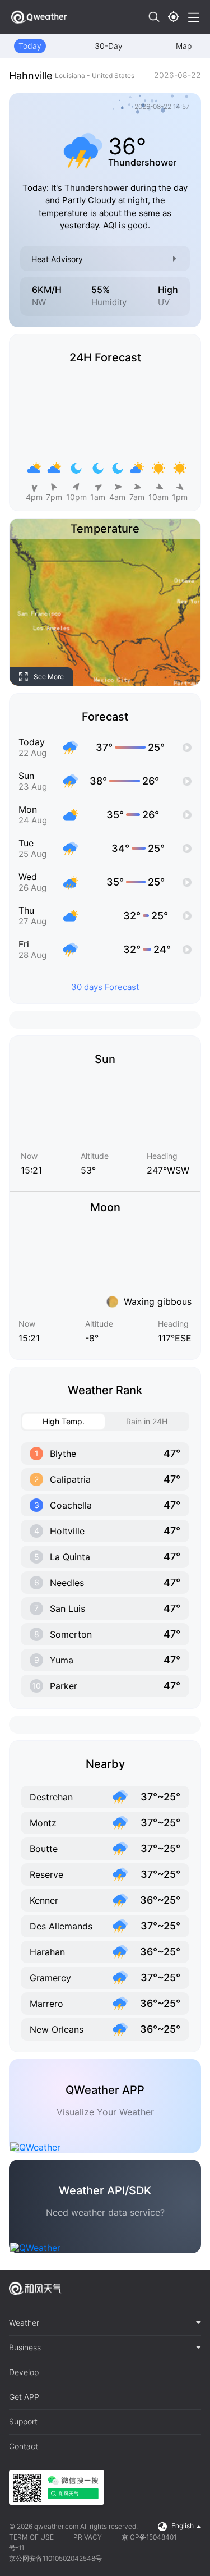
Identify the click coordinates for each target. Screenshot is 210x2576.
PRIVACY (88, 2537)
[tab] (105, 2323)
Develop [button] (24, 2372)
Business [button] (25, 2348)
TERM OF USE (31, 2537)
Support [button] (23, 2422)
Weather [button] (24, 2323)
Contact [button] (24, 2446)
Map (184, 46)
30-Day (109, 46)
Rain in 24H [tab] (147, 1421)
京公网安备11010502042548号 (55, 2558)
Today (30, 46)
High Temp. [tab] (64, 1421)
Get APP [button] (24, 2397)
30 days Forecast (105, 987)
